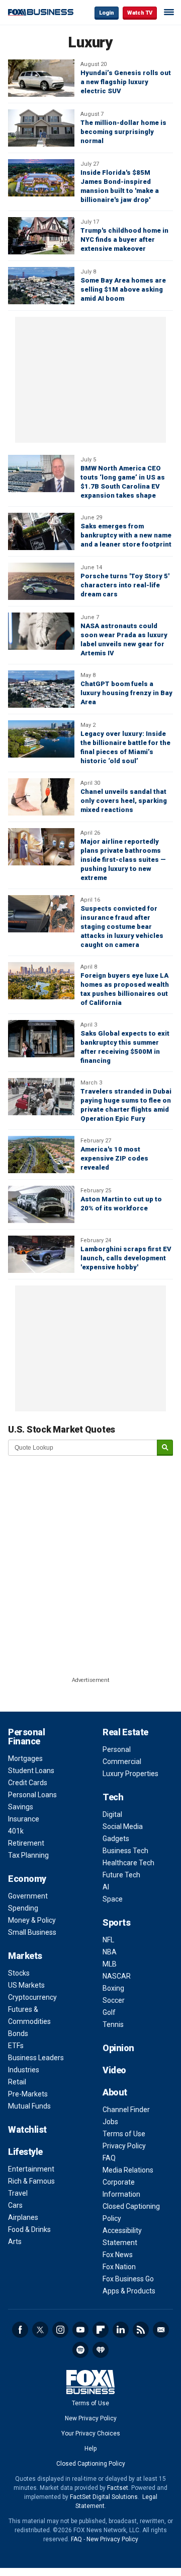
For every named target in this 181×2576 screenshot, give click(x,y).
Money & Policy (32, 1920)
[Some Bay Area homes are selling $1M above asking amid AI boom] (41, 286)
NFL (108, 1940)
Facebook (20, 2330)
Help (90, 2449)
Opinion (118, 2048)
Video (114, 2070)
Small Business (32, 1932)
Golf (109, 2012)
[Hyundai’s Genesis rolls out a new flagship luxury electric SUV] (41, 78)
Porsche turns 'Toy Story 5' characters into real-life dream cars (125, 585)
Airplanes (23, 2217)
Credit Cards (28, 1783)
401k (16, 1831)
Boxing (113, 1988)
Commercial (122, 1761)
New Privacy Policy (91, 2418)
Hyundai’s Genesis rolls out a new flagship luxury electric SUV (126, 82)
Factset (118, 2488)
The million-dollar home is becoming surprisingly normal (123, 132)
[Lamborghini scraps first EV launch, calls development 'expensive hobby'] (41, 1254)
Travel (18, 2193)
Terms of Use (124, 2134)
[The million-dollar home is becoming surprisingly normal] (41, 128)
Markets (25, 1956)
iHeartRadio (101, 2350)
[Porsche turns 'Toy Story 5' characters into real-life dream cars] (41, 581)
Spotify (80, 2350)
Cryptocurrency (32, 1997)
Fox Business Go (128, 2279)
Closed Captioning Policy (91, 2464)
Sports (116, 1922)
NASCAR (117, 1976)
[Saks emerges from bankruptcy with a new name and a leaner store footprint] (41, 531)
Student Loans (31, 1771)
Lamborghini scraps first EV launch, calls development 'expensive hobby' (126, 1258)
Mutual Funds (29, 2106)
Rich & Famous (31, 2181)
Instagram (60, 2330)
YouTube (80, 2330)
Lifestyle (25, 2152)
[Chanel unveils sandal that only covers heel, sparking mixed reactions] (41, 797)
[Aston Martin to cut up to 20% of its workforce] (41, 1204)
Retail (17, 2082)
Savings (21, 1807)
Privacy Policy (124, 2146)
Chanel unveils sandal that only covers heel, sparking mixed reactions (124, 801)
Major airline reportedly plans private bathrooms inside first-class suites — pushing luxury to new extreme (123, 860)
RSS (141, 2330)
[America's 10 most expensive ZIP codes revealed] (41, 1155)
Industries (24, 2070)
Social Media (123, 1826)
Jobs (110, 2122)
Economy (27, 1879)
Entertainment (31, 2169)
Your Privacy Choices (91, 2433)
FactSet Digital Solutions (104, 2497)
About (115, 2092)
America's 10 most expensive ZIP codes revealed (114, 1158)
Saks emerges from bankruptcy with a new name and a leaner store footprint (126, 535)
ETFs (16, 2046)
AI (106, 1887)
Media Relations (128, 2170)
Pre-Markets (28, 2094)
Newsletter (161, 2330)
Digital (112, 1814)
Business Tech (125, 1851)
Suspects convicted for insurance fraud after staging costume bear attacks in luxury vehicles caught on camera (122, 927)
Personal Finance (26, 1737)
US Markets (26, 1985)
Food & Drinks (29, 2229)
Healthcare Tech (128, 1863)
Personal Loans (32, 1795)
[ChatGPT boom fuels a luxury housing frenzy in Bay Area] (41, 689)
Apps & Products (129, 2291)
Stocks (19, 1973)
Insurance (24, 1819)
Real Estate (125, 1732)
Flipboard (101, 2330)
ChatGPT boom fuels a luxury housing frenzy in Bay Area (126, 693)
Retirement (26, 1843)
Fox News (118, 2255)
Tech (113, 1797)
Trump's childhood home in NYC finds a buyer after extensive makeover (124, 240)
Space (113, 1899)
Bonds (18, 2033)
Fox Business (41, 12)
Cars (15, 2205)
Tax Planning (28, 1855)
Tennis (113, 2024)
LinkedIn (121, 2330)
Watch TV (140, 13)
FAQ (109, 2158)
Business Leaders (36, 2058)
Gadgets (116, 1839)
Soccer (114, 2000)
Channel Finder (126, 2110)
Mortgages (25, 1758)
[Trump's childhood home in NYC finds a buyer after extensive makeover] (41, 236)
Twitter (40, 2330)
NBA (110, 1952)
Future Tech (121, 1875)
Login (107, 13)
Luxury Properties (130, 1774)
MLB (110, 1964)
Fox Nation (119, 2267)
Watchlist (27, 2129)
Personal (117, 1749)
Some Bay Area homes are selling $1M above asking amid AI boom (123, 289)
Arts (15, 2242)
